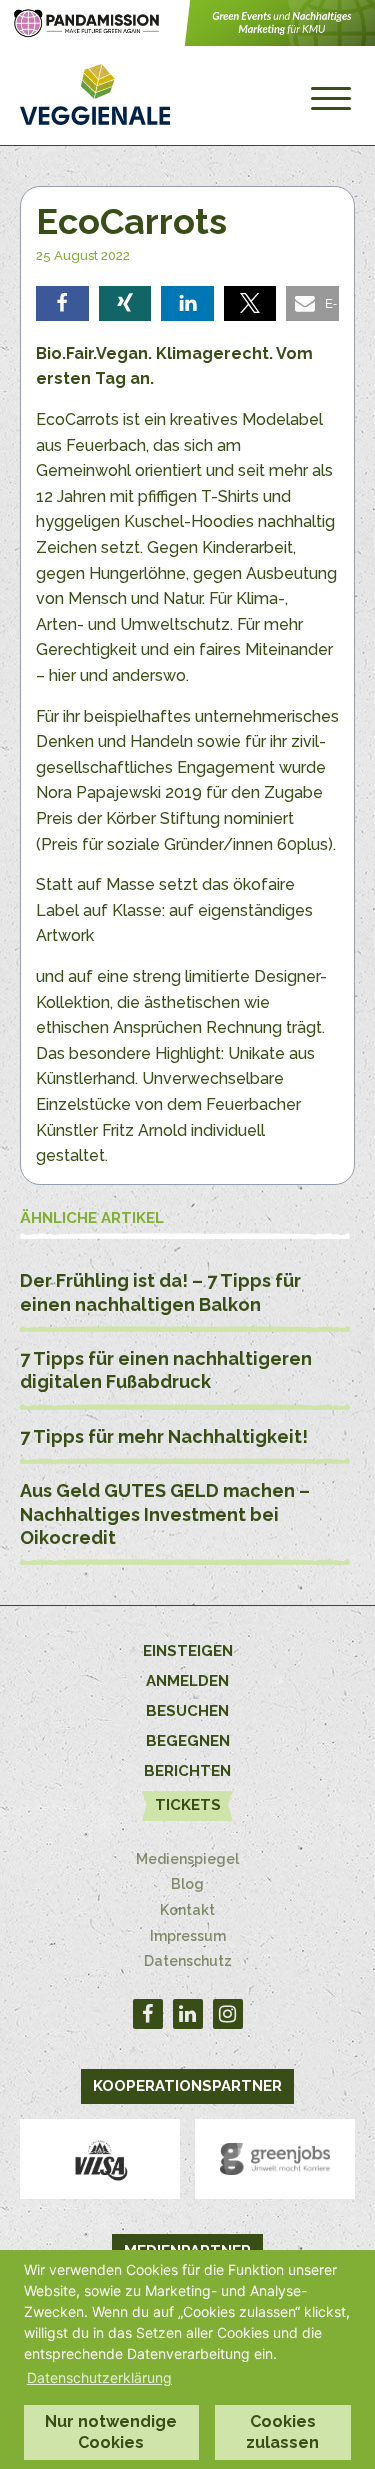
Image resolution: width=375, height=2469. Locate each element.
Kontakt (187, 1910)
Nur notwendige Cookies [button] (111, 2432)
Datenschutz (188, 1961)
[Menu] (331, 99)
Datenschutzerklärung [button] (99, 2377)
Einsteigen (188, 1651)
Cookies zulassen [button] (282, 2432)
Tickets (188, 1805)
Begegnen (188, 1741)
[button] (62, 303)
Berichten (187, 1771)
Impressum (188, 1936)
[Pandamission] (187, 40)
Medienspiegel (187, 1859)
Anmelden (187, 1681)
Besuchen (187, 1711)
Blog (187, 1884)
